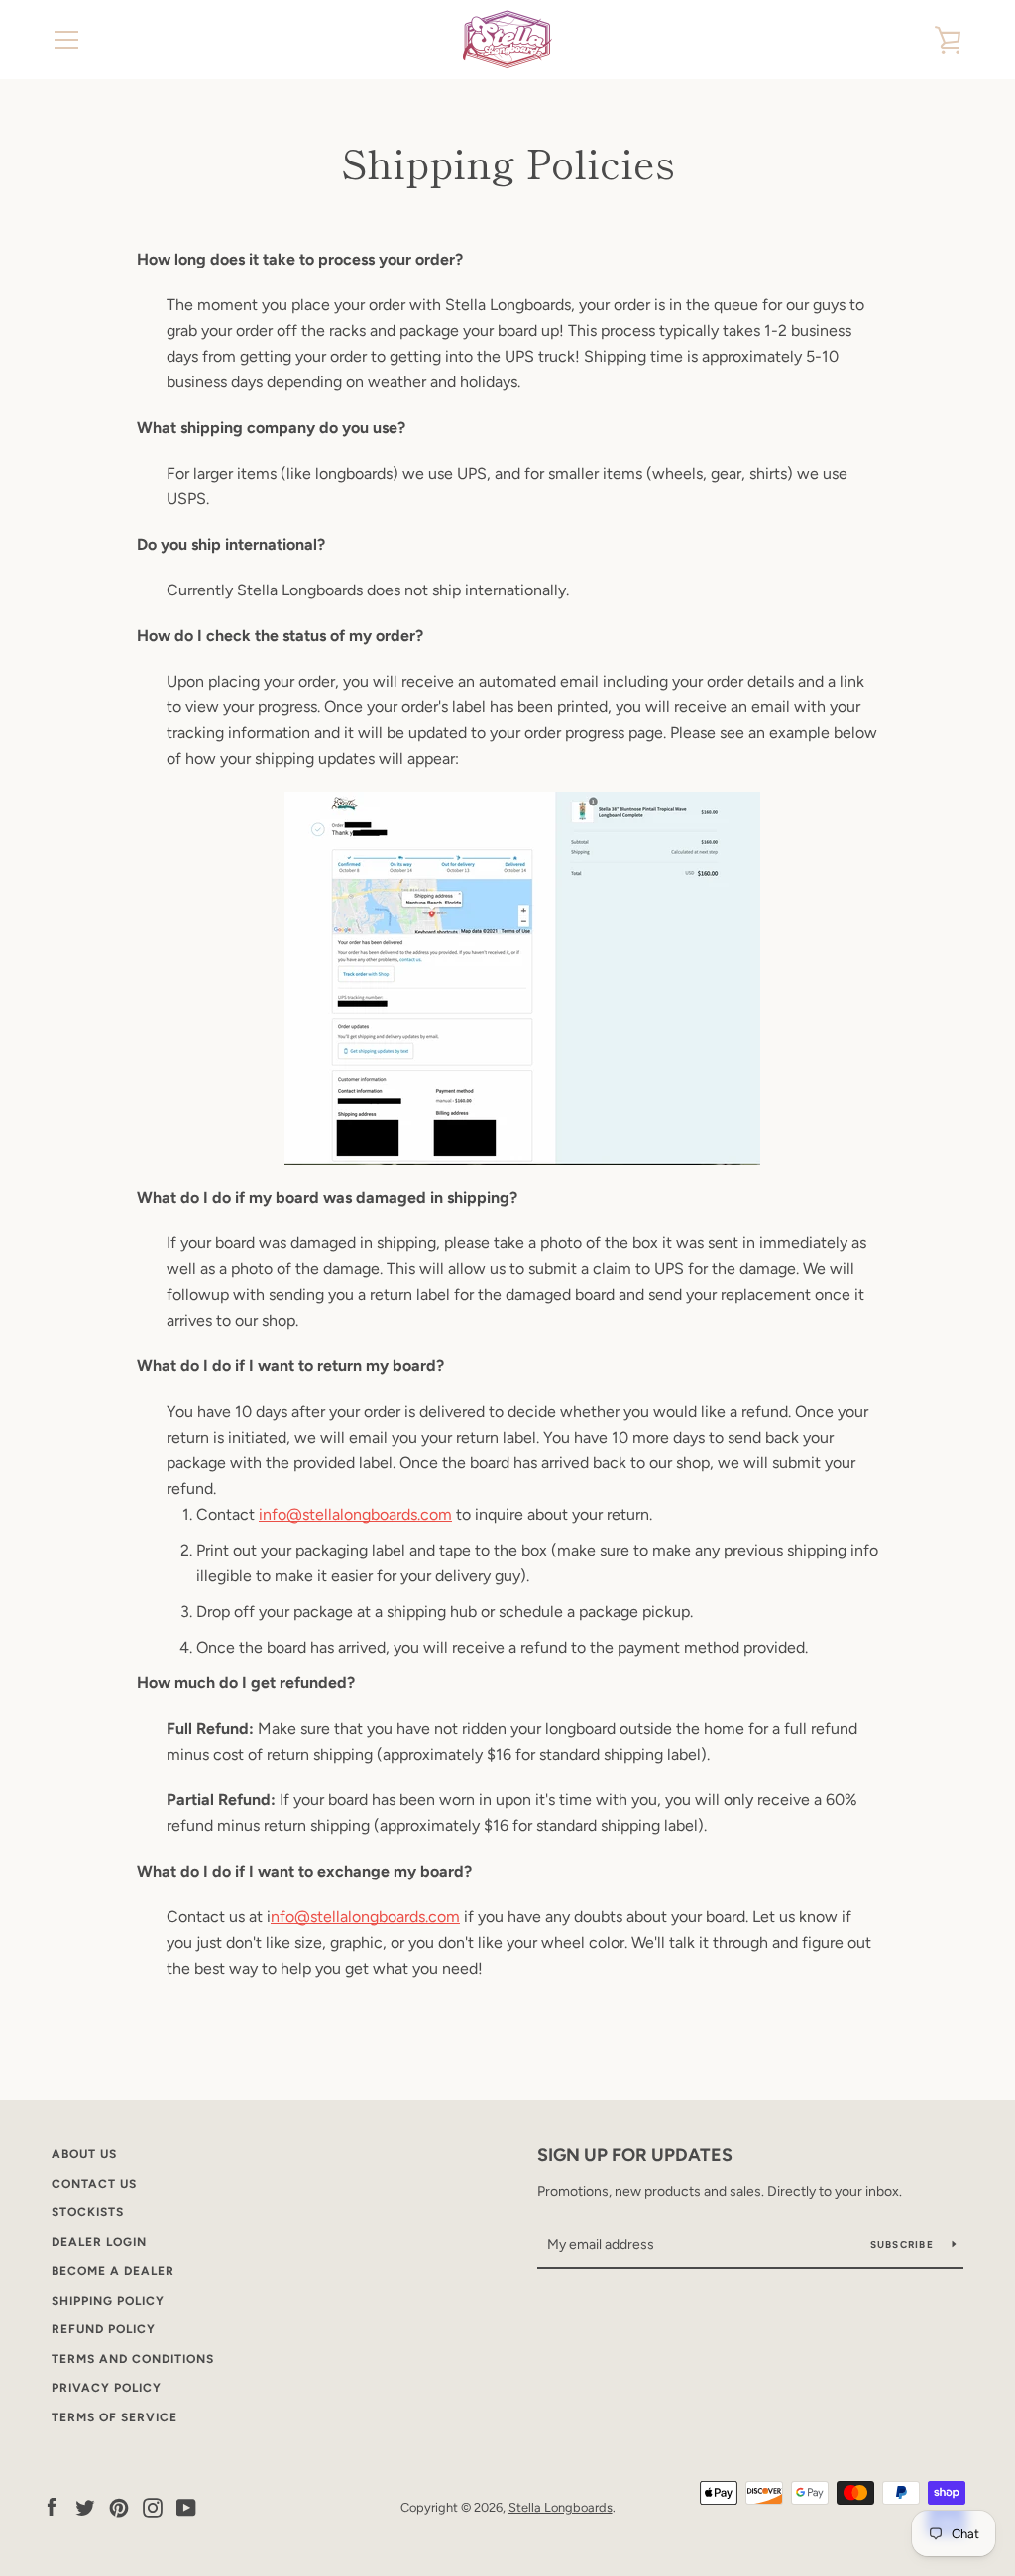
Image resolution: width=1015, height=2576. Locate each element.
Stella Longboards (561, 2507)
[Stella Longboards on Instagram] (153, 2506)
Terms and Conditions (133, 2359)
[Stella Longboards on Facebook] (52, 2506)
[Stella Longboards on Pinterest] (119, 2506)
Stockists (88, 2212)
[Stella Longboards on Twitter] (85, 2506)
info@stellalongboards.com (355, 1514)
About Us (84, 2154)
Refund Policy (104, 2329)
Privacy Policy (107, 2388)
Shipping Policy (108, 2301)
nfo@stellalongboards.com (365, 1917)
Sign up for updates (635, 2155)
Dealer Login (99, 2242)
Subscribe (904, 2245)
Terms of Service (114, 2417)
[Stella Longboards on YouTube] (186, 2506)
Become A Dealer (113, 2271)
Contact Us (94, 2184)
